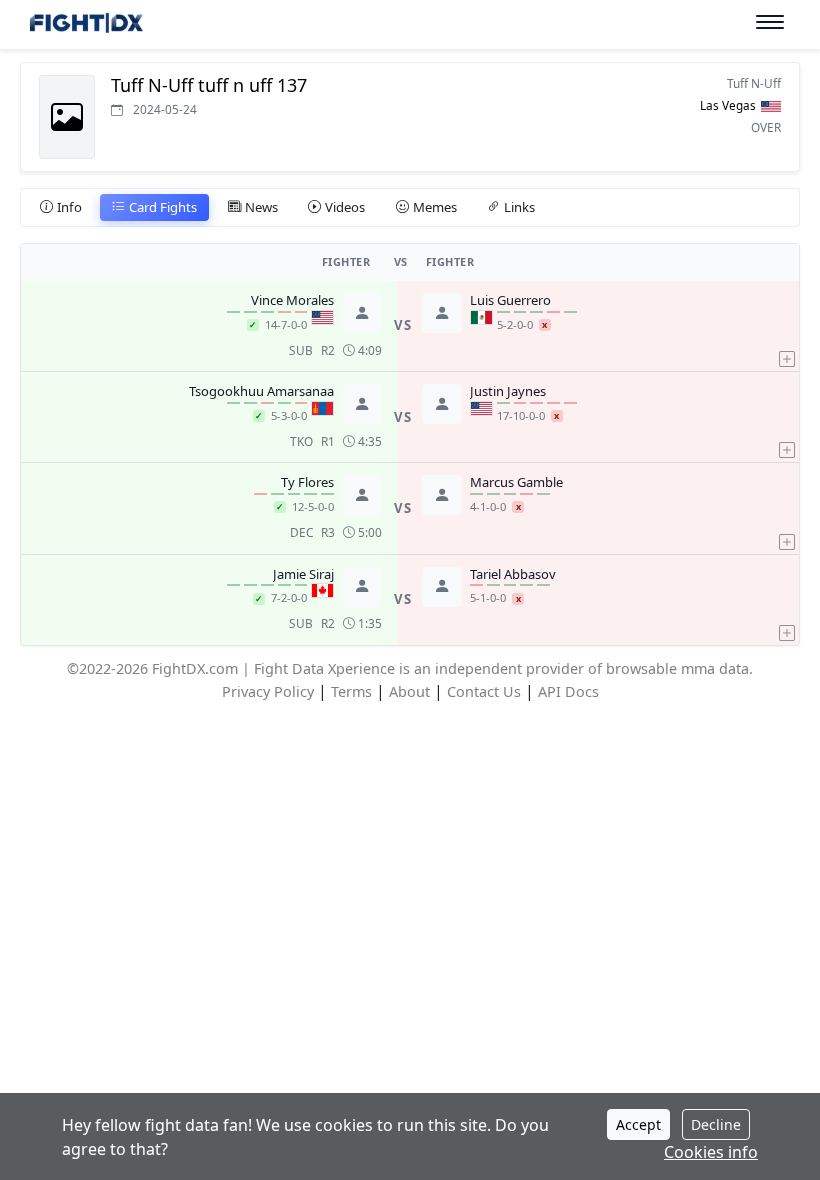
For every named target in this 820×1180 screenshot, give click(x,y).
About (409, 691)
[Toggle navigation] (770, 22)
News (261, 207)
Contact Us (484, 691)
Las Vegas (728, 105)
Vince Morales (292, 301)
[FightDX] (85, 25)
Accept (638, 1124)
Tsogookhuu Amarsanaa (261, 392)
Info (69, 207)
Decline (716, 1124)
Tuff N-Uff (754, 83)
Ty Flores (307, 483)
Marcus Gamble (516, 483)
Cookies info (711, 1152)
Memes (435, 207)
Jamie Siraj (303, 575)
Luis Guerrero (510, 301)
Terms (351, 691)
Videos (345, 207)
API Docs (568, 691)
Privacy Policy (268, 691)
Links (519, 207)
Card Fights (163, 207)
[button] (787, 326)
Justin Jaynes (508, 392)
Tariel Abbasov (513, 575)
